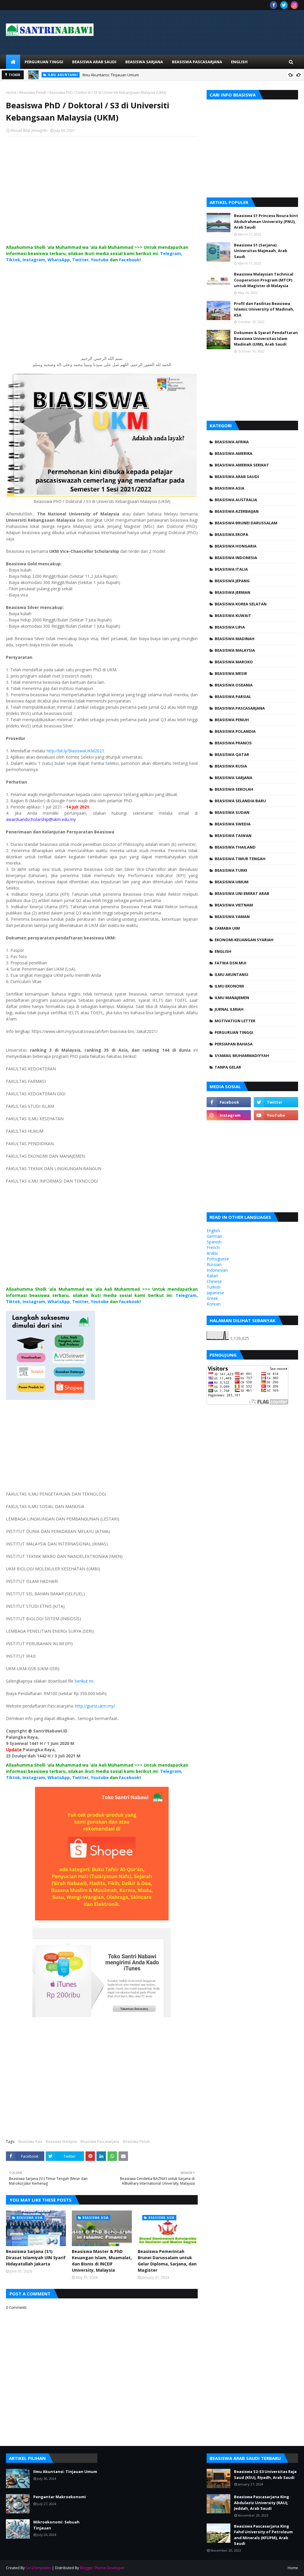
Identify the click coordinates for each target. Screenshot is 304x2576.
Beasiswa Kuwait (233, 615)
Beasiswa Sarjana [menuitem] (144, 62)
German (214, 1236)
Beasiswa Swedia (233, 824)
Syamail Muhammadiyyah (242, 1056)
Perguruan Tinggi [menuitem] (44, 62)
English (223, 951)
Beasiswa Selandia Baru (240, 801)
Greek (212, 1298)
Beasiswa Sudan (232, 812)
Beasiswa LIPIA (230, 627)
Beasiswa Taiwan (233, 836)
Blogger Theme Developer (102, 2568)
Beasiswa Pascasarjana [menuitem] (197, 62)
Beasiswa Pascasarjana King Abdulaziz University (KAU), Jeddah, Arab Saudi (262, 2503)
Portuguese (218, 1259)
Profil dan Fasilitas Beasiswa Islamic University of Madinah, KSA (264, 309)
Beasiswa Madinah (235, 639)
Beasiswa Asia (30, 2141)
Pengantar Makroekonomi (60, 2497)
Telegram (171, 253)
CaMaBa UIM (227, 928)
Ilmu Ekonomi (229, 986)
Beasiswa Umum (232, 882)
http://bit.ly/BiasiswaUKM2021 (75, 751)
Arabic (213, 1253)
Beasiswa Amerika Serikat (242, 465)
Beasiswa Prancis (233, 743)
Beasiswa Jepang (232, 581)
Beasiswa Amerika (233, 453)
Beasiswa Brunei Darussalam (246, 523)
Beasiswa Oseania (234, 685)
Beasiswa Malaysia (61, 2141)
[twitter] (284, 5)
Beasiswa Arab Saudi (237, 477)
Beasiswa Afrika (232, 442)
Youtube (100, 260)
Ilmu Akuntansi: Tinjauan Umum (111, 75)
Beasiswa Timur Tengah (240, 859)
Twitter (80, 260)
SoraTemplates (38, 2568)
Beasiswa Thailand (235, 847)
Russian (214, 1264)
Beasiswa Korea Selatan (241, 604)
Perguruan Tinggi (234, 1032)
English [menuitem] (239, 62)
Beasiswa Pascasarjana (100, 2141)
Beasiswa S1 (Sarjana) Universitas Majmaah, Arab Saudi (261, 251)
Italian (212, 1276)
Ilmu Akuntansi (231, 974)
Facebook (129, 260)
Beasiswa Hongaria (236, 546)
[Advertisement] (102, 196)
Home (11, 92)
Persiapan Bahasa (234, 1044)
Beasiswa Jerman (232, 592)
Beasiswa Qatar (232, 754)
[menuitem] (13, 62)
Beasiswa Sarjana (233, 778)
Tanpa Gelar (228, 1067)
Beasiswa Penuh (33, 92)
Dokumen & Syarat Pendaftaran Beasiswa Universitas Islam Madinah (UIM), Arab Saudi (266, 338)
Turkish (214, 1287)
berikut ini (84, 1681)
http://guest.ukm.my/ (95, 1706)
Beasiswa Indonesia (236, 558)
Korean (214, 1304)
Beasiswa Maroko (234, 662)
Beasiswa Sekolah (234, 789)
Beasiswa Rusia (231, 766)
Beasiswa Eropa (231, 534)
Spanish (214, 1242)
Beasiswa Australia (236, 500)
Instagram (34, 260)
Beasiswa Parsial (233, 697)
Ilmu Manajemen (232, 998)
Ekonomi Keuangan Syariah (244, 940)
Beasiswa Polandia (235, 731)
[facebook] (274, 5)
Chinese (214, 1281)
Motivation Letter (235, 1021)
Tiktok (13, 260)
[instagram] (294, 5)
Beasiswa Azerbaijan (237, 511)
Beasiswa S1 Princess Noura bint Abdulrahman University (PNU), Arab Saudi (266, 221)
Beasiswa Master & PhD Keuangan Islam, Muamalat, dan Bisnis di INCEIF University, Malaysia (102, 2261)
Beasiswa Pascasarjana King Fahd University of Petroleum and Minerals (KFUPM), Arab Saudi (263, 2535)
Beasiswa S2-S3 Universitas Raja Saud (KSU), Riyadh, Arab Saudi (265, 2474)
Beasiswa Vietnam (234, 905)
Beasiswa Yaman (232, 917)
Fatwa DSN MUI (231, 963)
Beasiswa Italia (231, 569)
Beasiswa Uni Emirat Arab (242, 893)
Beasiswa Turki (231, 870)
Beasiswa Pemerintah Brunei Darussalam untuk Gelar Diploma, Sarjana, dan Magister (167, 2261)
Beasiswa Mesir (231, 673)
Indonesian (217, 1270)
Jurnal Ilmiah (229, 1009)
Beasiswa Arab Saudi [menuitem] (94, 62)
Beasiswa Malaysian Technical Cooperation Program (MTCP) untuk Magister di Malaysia (264, 280)
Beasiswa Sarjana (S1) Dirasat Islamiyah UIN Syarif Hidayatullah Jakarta (36, 2258)
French (213, 1247)
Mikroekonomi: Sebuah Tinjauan (56, 2525)
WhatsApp (59, 260)
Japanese (215, 1293)
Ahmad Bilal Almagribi (29, 130)
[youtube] (276, 1115)
